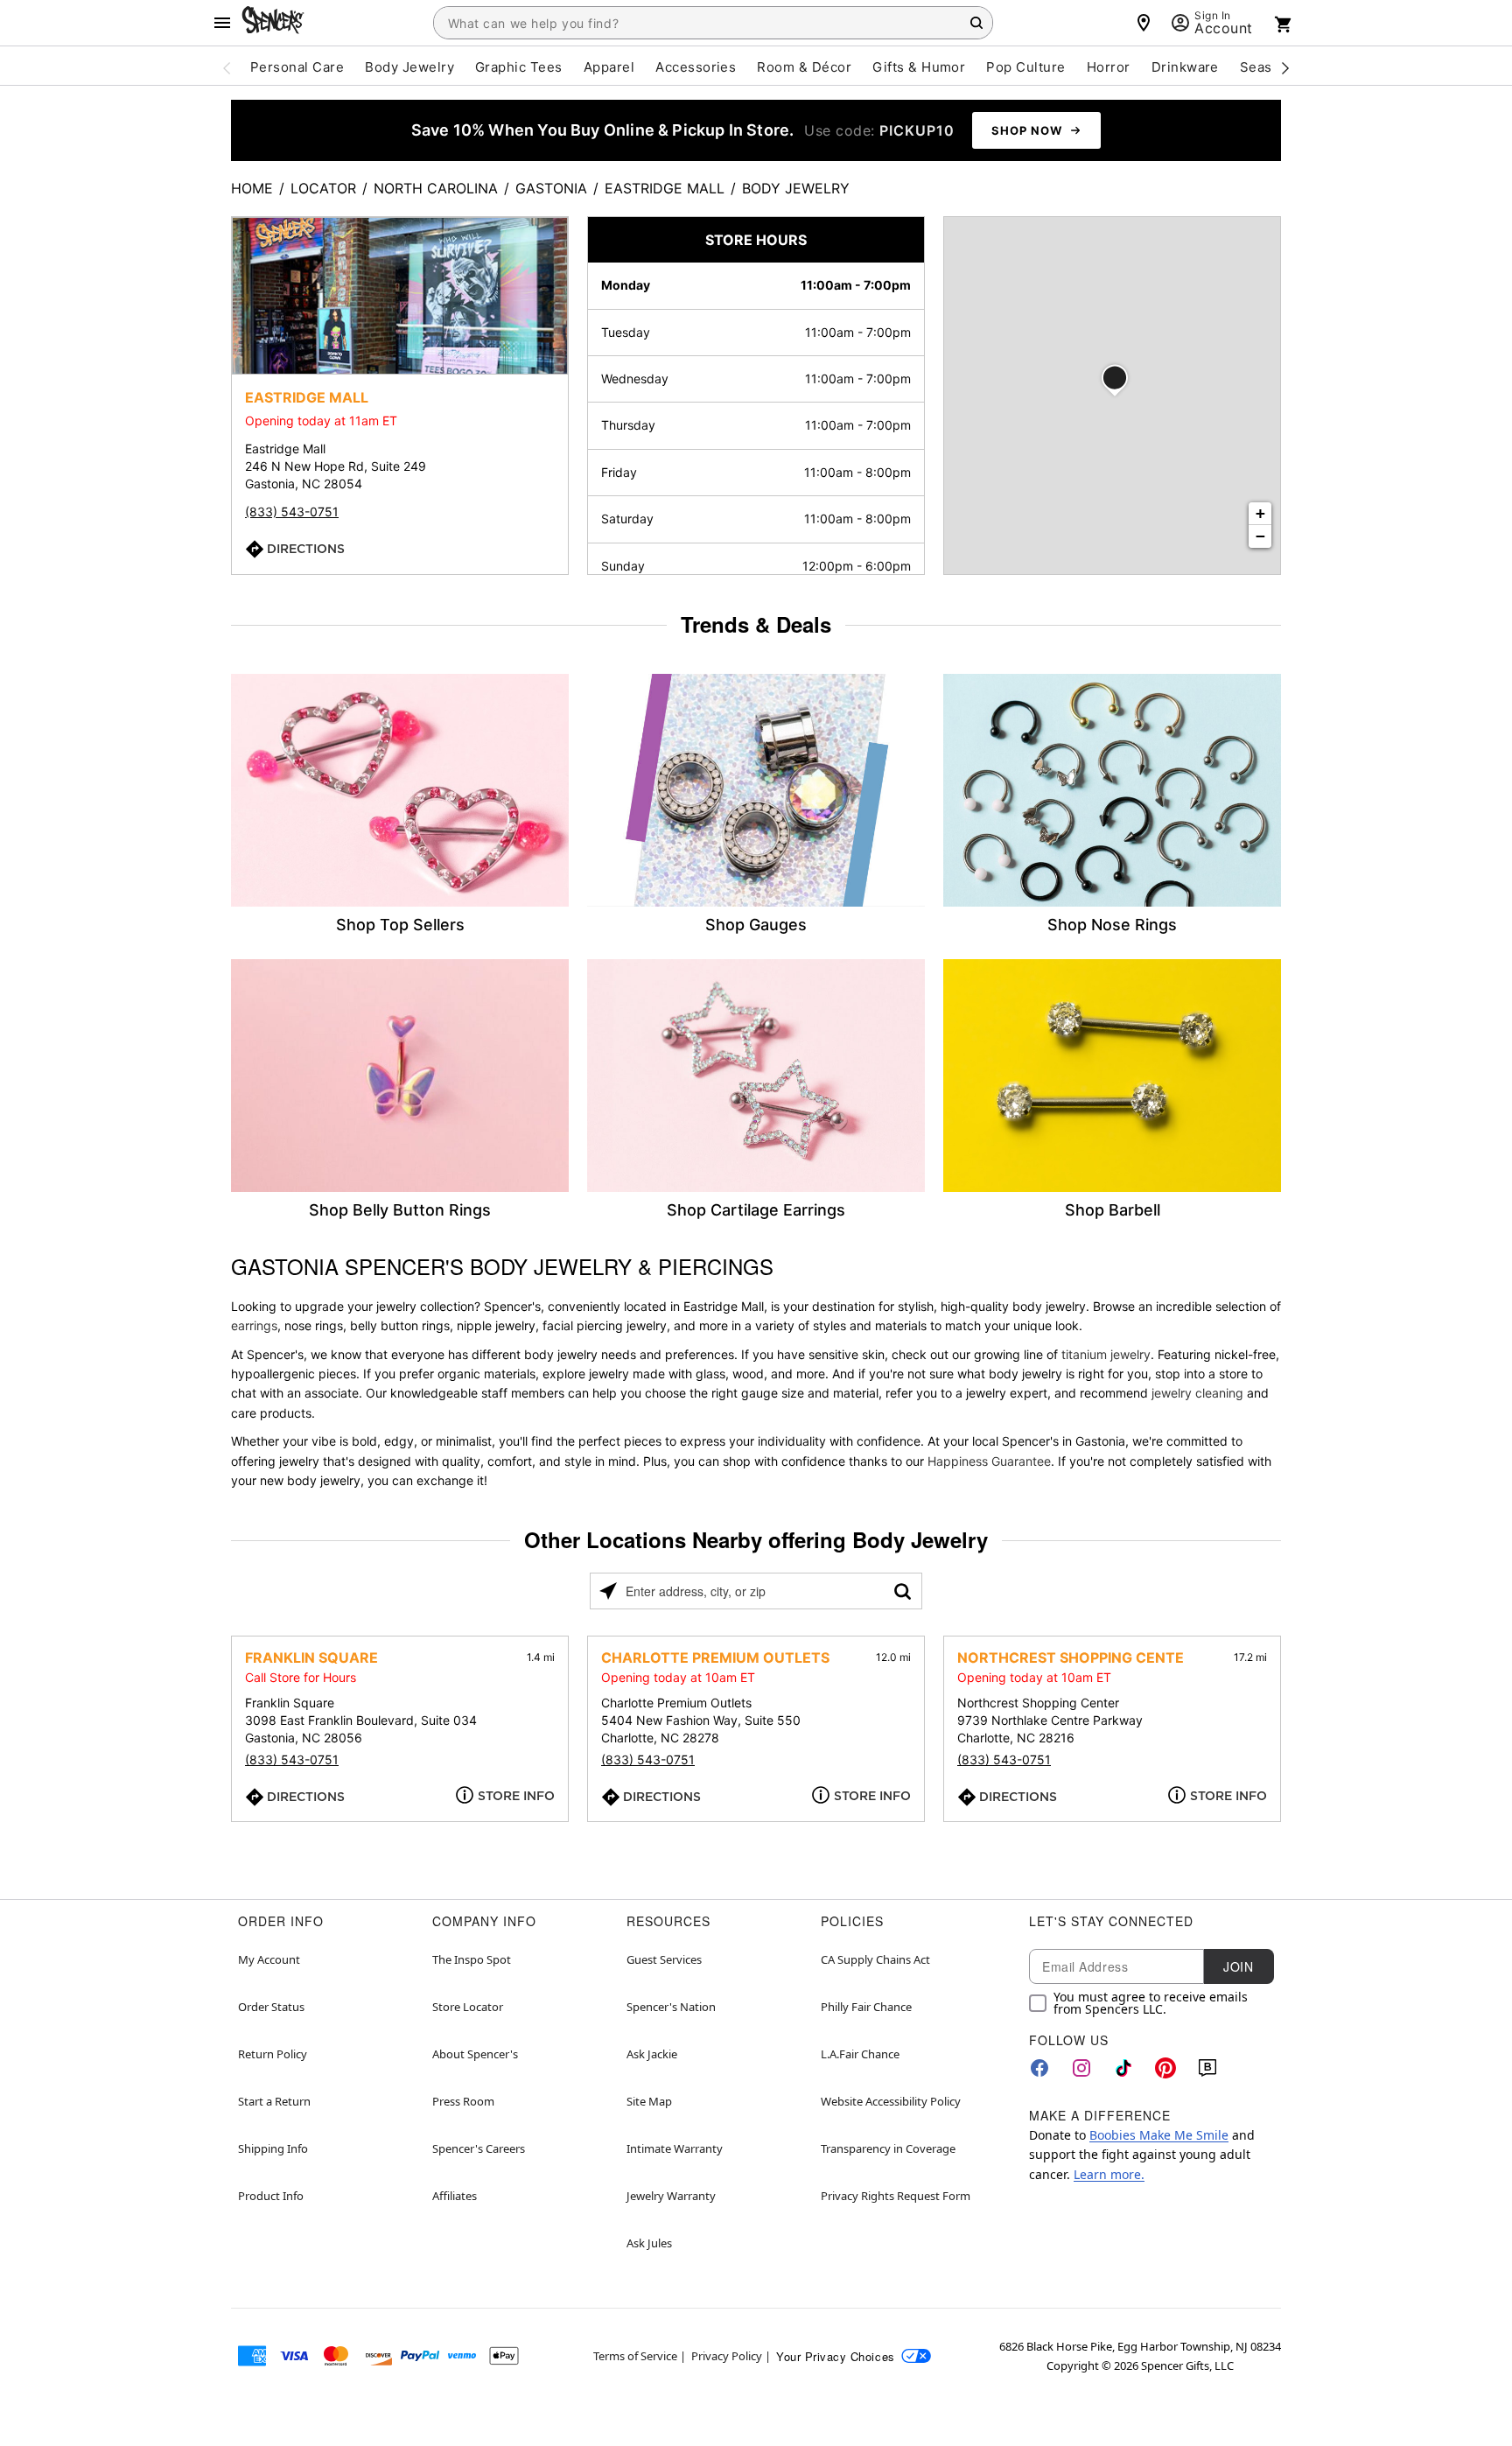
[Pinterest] (1165, 2068)
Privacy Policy (727, 2356)
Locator (323, 188)
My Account (269, 1959)
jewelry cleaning (1197, 1393)
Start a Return (274, 2101)
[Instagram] (1081, 2068)
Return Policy (273, 2054)
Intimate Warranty (675, 2148)
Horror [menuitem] (1109, 67)
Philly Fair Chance (866, 2007)
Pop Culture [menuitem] (1025, 67)
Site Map (649, 2101)
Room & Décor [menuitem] (804, 67)
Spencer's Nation (671, 2007)
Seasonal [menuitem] (1270, 67)
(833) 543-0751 (292, 512)
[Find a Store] (1144, 23)
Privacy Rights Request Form (896, 2196)
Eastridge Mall (665, 188)
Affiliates (455, 2196)
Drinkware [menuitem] (1185, 67)
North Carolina (436, 188)
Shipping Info (273, 2148)
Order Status (271, 2007)
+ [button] (1260, 513)
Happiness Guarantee (989, 1461)
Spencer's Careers (479, 2148)
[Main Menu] (222, 23)
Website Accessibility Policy (891, 2101)
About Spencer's (475, 2054)
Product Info (271, 2196)
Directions (306, 549)
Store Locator (468, 2007)
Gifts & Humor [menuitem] (919, 67)
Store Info (516, 1796)
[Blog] (1207, 2068)
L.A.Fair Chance (860, 2054)
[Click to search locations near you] (608, 1591)
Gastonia (551, 188)
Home (252, 188)
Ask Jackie (652, 2054)
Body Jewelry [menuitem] (409, 67)
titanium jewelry (1106, 1354)
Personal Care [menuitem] (297, 67)
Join (1238, 1966)
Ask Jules (649, 2243)
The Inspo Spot (472, 1959)
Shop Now (1027, 130)
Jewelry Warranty (671, 2196)
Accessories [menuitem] (696, 67)
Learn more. (1109, 2174)
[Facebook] (1039, 2068)
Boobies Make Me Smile (1159, 2135)
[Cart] (1284, 25)
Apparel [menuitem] (609, 67)
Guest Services (664, 1959)
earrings (254, 1325)
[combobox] (713, 23)
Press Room (463, 2101)
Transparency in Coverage (888, 2148)
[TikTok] (1123, 2068)
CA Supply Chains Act (875, 1959)
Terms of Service (635, 2356)
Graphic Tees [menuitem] (519, 67)
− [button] (1260, 536)
